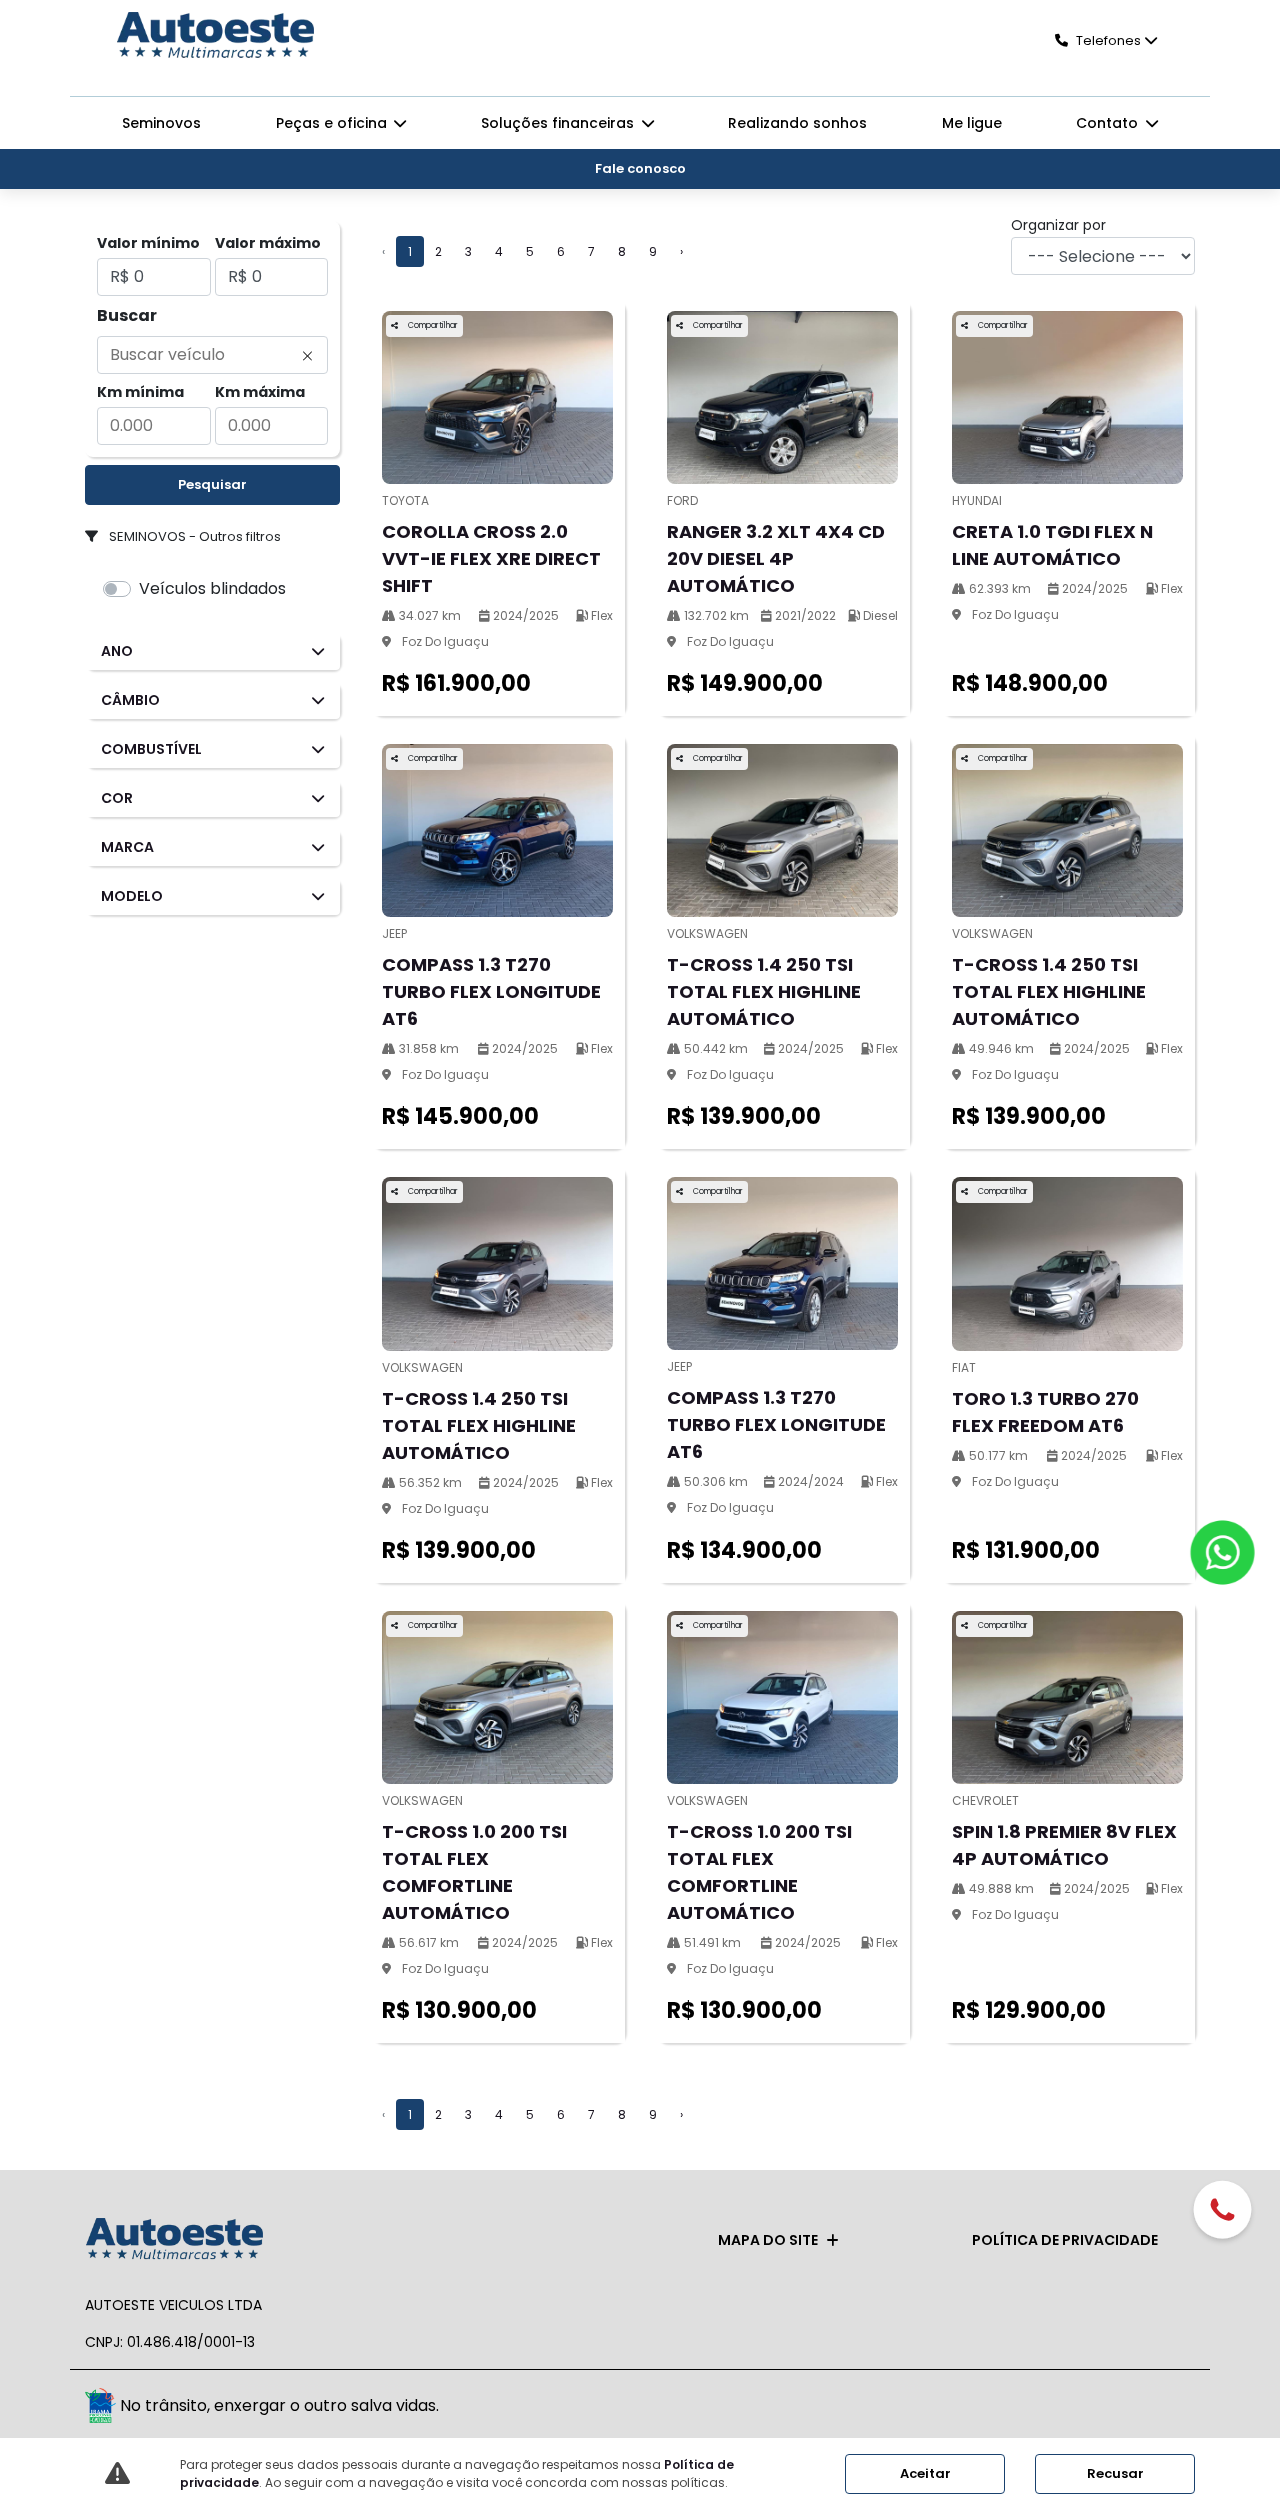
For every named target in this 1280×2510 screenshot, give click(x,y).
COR (117, 798)
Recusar (1115, 2473)
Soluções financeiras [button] (559, 123)
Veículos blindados (212, 588)
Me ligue (972, 123)
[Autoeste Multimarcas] (215, 37)
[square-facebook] (1127, 2408)
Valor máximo (268, 243)
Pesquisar (212, 484)
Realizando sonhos (797, 123)
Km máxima (260, 392)
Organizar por (1058, 225)
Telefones (1108, 40)
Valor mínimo (148, 243)
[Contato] (1222, 2212)
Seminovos (161, 123)
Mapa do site (768, 2240)
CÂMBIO (130, 700)
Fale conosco (640, 168)
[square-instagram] (1172, 2408)
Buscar (127, 315)
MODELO (132, 896)
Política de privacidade (1065, 2240)
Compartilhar (432, 325)
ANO (117, 651)
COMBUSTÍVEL (151, 749)
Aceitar (925, 2473)
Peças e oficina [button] (333, 123)
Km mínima (140, 392)
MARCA (127, 847)
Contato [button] (1109, 123)
